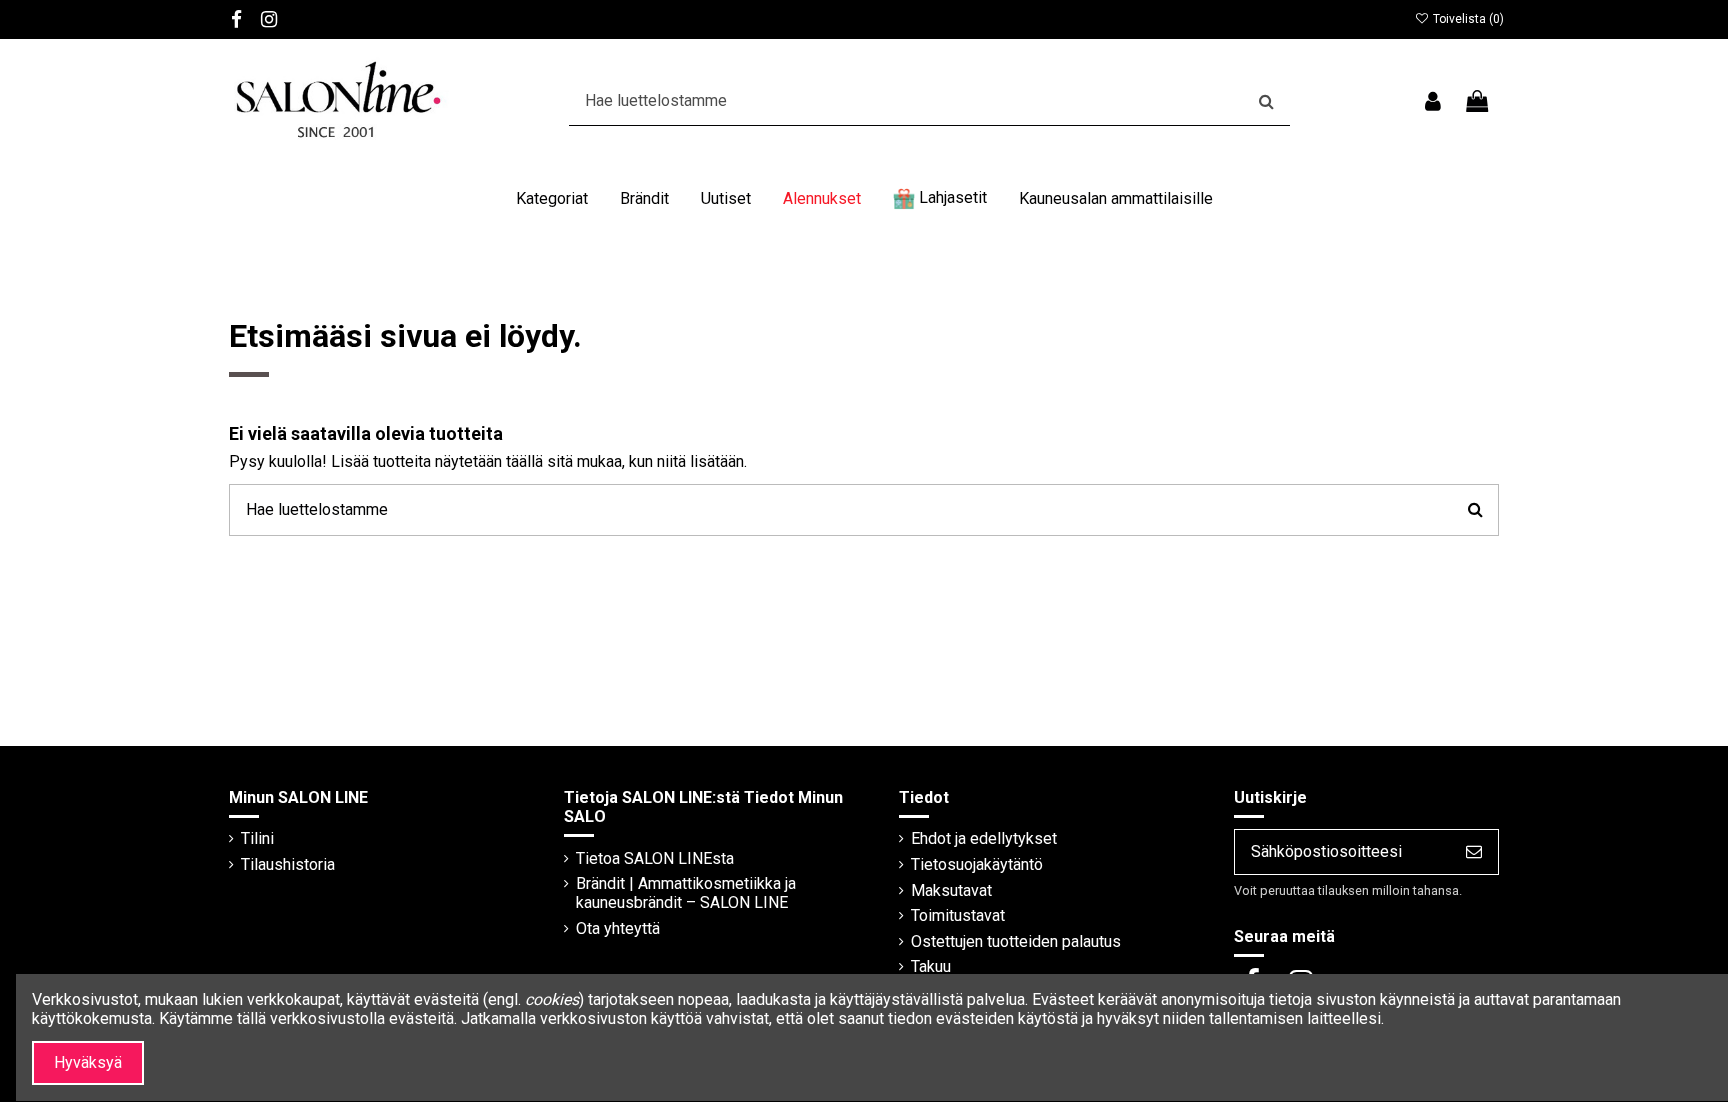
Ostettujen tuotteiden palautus (1016, 941)
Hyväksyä (88, 1062)
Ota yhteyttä (618, 928)
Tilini (257, 838)
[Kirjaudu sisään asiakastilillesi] (1432, 101)
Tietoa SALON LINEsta (655, 858)
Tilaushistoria (288, 864)
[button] (552, 199)
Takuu (931, 966)
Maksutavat (951, 890)
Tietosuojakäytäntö (977, 864)
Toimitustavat (958, 915)
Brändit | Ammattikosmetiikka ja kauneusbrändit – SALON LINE (686, 893)
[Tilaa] (1474, 851)
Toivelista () (1467, 19)
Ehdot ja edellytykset (984, 838)
